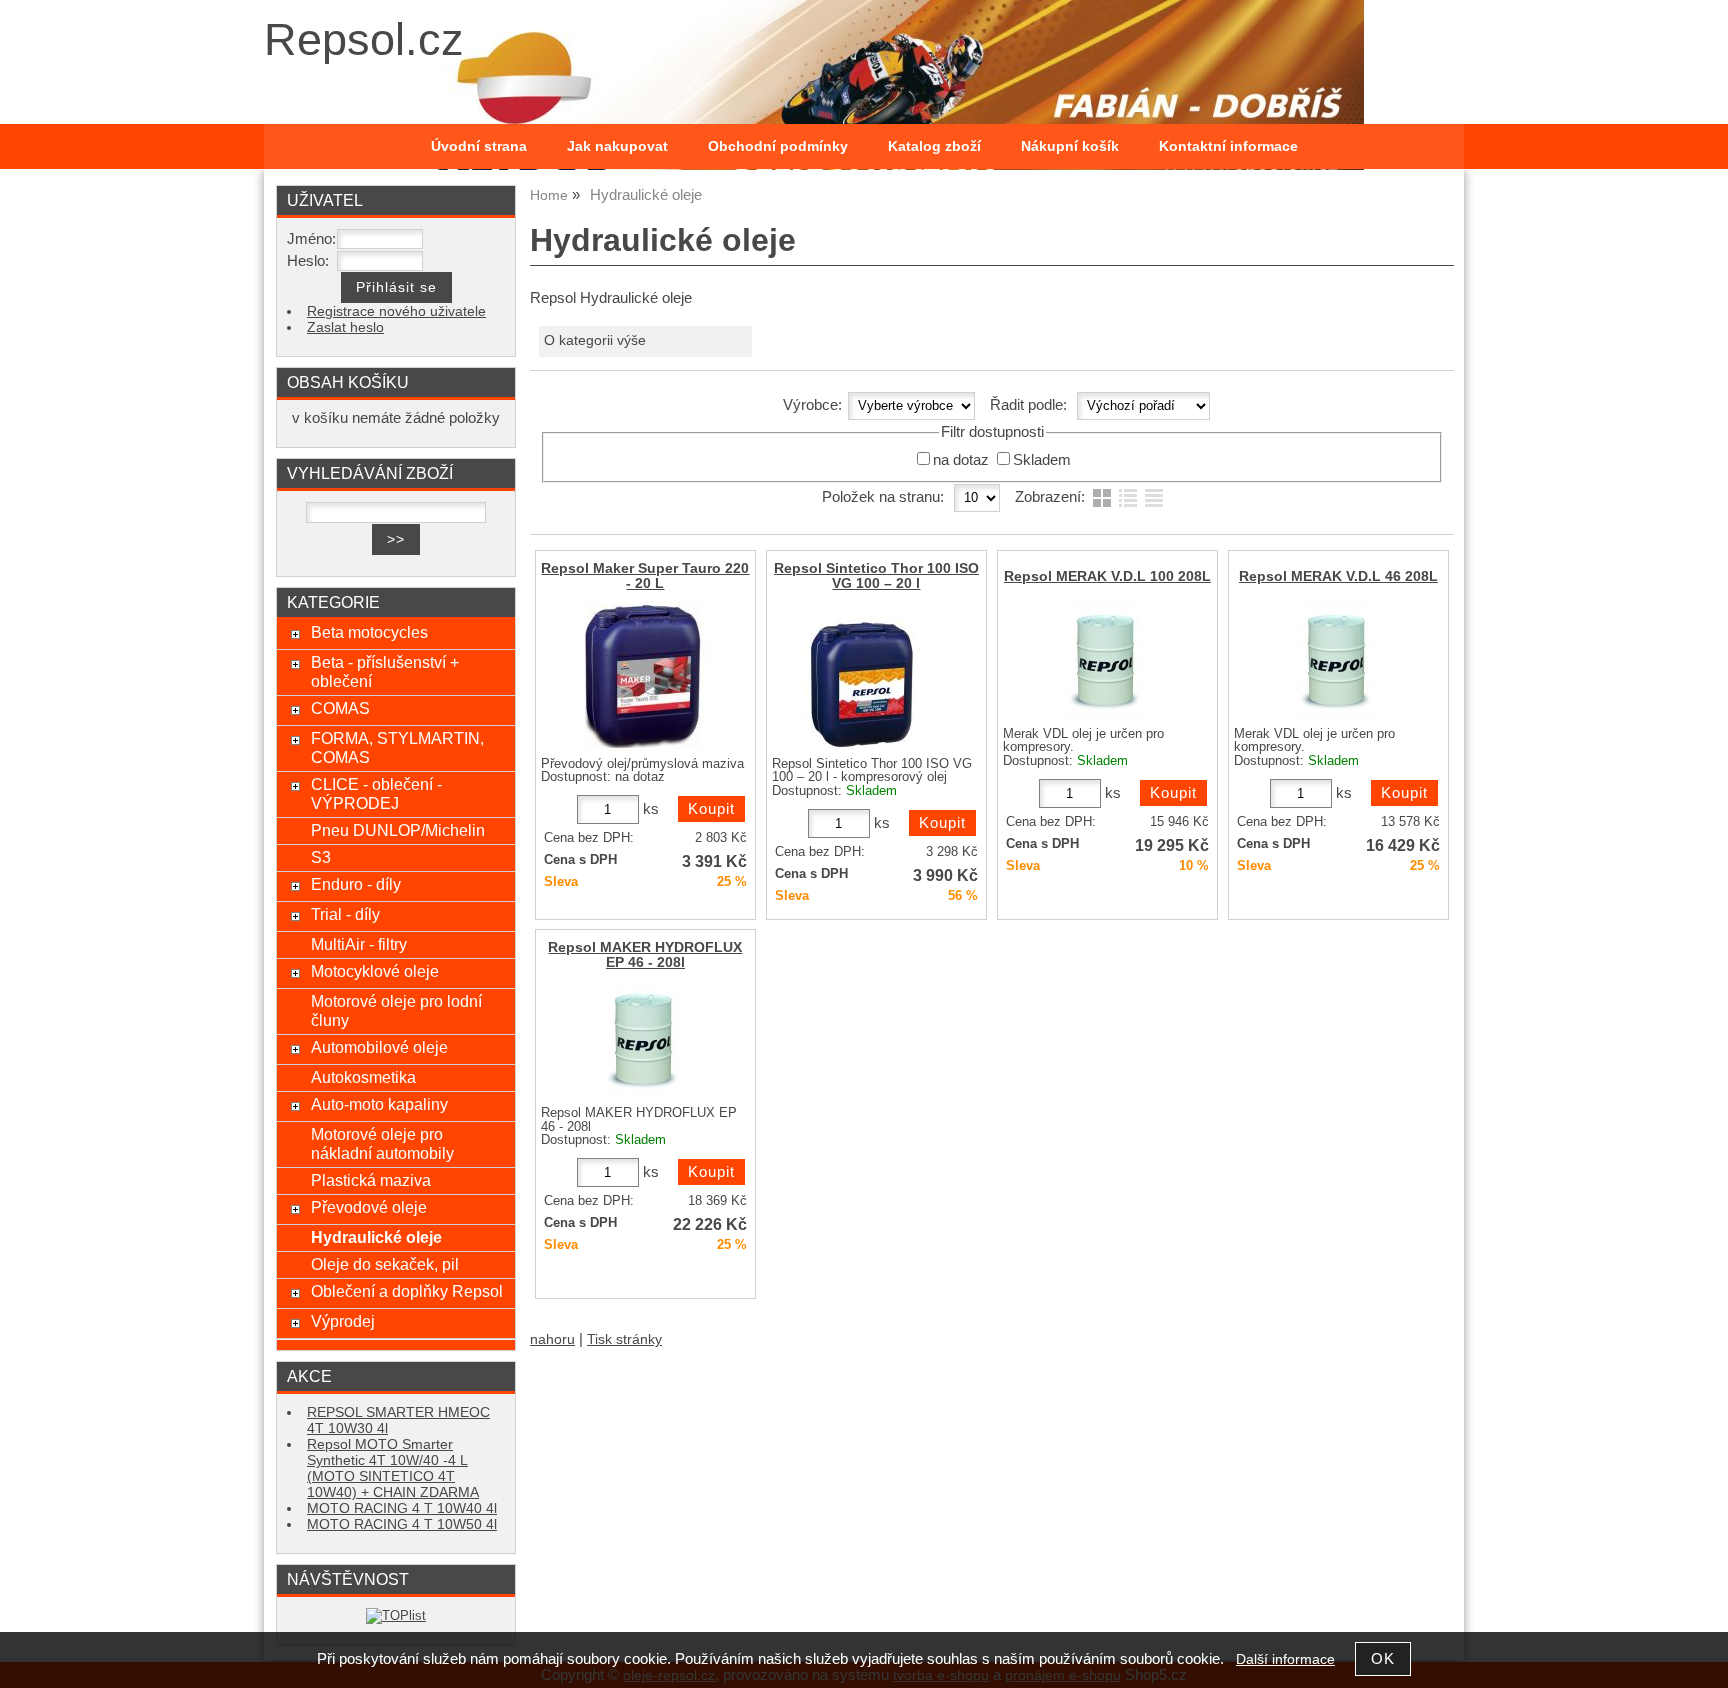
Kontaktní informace (1228, 146)
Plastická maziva (371, 1180)
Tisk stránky (624, 1339)
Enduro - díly (356, 884)
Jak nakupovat (617, 146)
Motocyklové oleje (375, 971)
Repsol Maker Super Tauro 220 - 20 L (645, 576)
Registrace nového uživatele (396, 311)
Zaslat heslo (345, 327)
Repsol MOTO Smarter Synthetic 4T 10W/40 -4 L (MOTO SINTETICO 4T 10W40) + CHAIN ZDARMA (393, 1468)
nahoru (552, 1339)
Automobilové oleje (379, 1047)
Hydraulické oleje (376, 1237)
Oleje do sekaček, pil (385, 1264)
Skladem (1042, 460)
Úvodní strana (479, 146)
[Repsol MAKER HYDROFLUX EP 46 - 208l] (642, 1040)
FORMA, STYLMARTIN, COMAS (397, 747)
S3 (321, 857)
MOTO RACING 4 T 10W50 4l (402, 1524)
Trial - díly (345, 914)
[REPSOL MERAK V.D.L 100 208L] (1104, 661)
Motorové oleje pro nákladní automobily (382, 1143)
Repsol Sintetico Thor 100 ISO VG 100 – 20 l (876, 576)
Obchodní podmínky (778, 146)
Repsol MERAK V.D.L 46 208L (1338, 576)
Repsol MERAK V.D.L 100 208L (1107, 576)
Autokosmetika (363, 1077)
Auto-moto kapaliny (379, 1104)
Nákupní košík (1070, 146)
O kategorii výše (595, 340)
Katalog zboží (934, 146)
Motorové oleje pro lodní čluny (396, 1010)
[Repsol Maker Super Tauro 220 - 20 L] (643, 676)
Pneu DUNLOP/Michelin (398, 830)
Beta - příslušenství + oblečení (385, 671)
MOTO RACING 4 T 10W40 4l (402, 1508)
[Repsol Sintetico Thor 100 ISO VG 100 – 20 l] (874, 676)
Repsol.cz (364, 39)
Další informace (1285, 1659)
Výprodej (343, 1321)
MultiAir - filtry (359, 944)
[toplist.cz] (396, 1615)
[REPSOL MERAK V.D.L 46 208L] (1335, 661)
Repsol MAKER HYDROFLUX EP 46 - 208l (645, 955)
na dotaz (961, 460)
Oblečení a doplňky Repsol (407, 1291)
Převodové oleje (369, 1207)
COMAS (340, 708)
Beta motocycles (369, 632)
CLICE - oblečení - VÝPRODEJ (376, 793)
